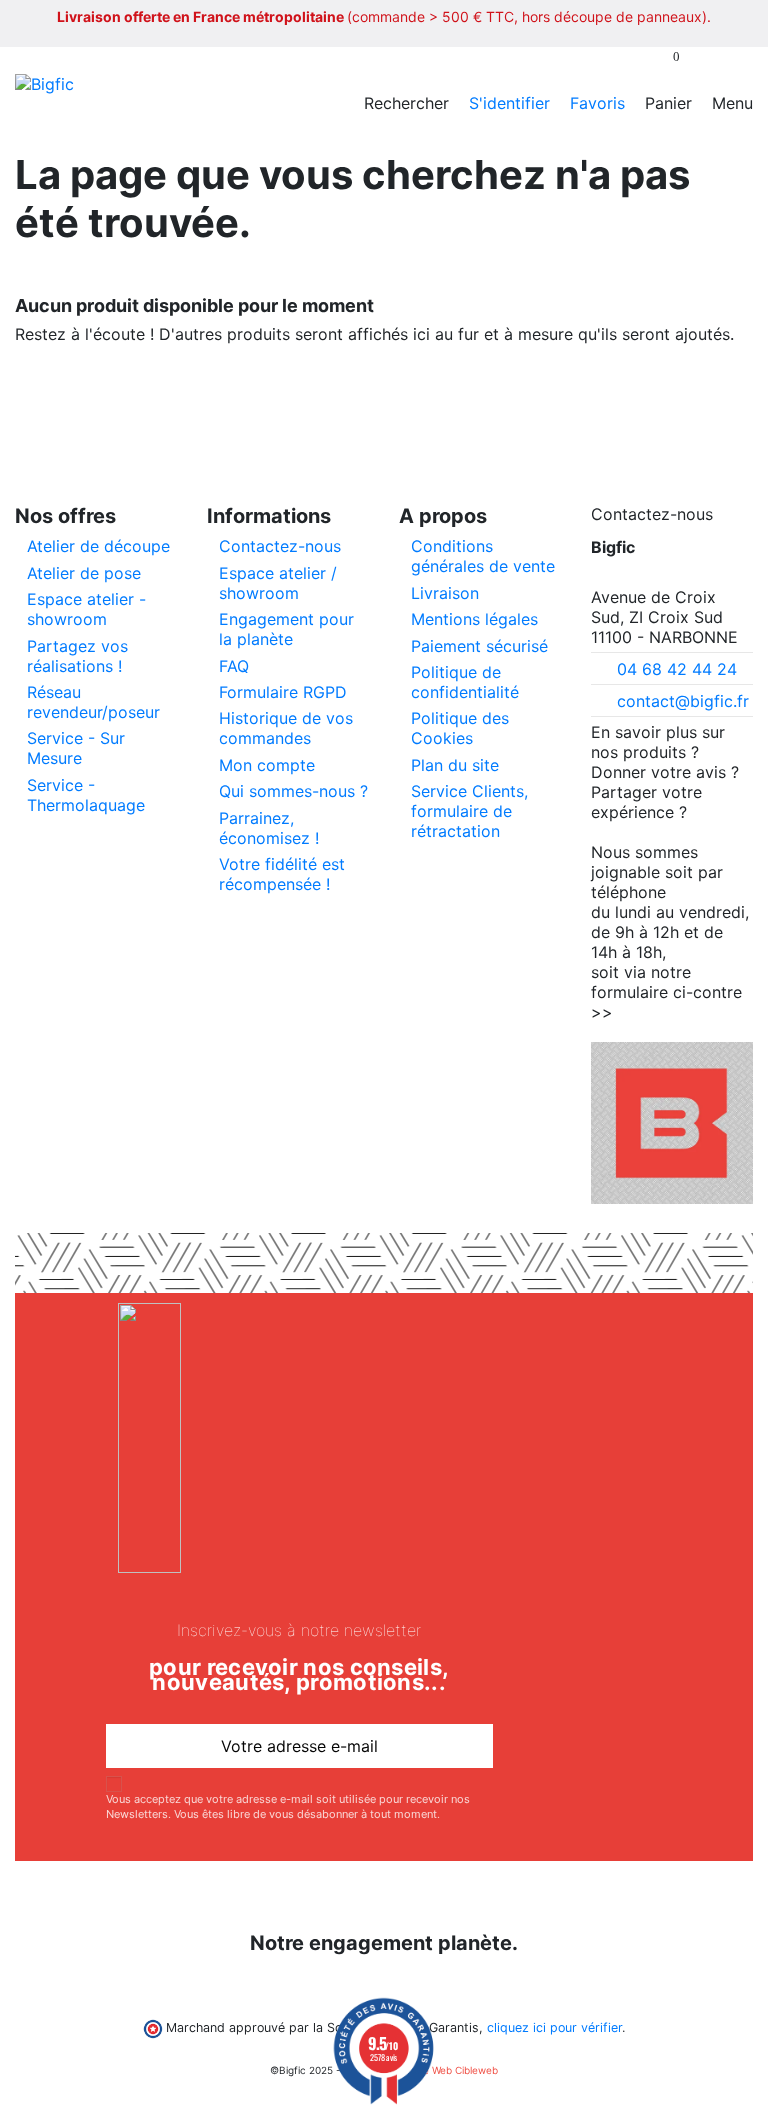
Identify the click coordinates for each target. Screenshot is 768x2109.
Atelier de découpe (98, 546)
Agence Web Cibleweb (445, 2070)
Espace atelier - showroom (86, 609)
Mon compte (267, 765)
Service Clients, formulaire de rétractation (469, 811)
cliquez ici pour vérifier (554, 2027)
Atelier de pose (84, 573)
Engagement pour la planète (286, 629)
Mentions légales (474, 619)
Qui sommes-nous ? (293, 791)
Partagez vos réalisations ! (77, 656)
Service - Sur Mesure (76, 748)
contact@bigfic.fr (683, 701)
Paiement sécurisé (479, 646)
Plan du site (455, 765)
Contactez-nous (280, 546)
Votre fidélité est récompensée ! (282, 874)
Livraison (445, 593)
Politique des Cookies (460, 728)
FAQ (234, 666)
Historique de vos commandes (286, 728)
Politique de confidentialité (465, 682)
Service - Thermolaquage (86, 795)
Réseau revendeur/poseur (93, 702)
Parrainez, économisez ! (269, 828)
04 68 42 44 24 (677, 669)
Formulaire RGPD (283, 692)
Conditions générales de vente (483, 556)
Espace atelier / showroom (278, 583)
